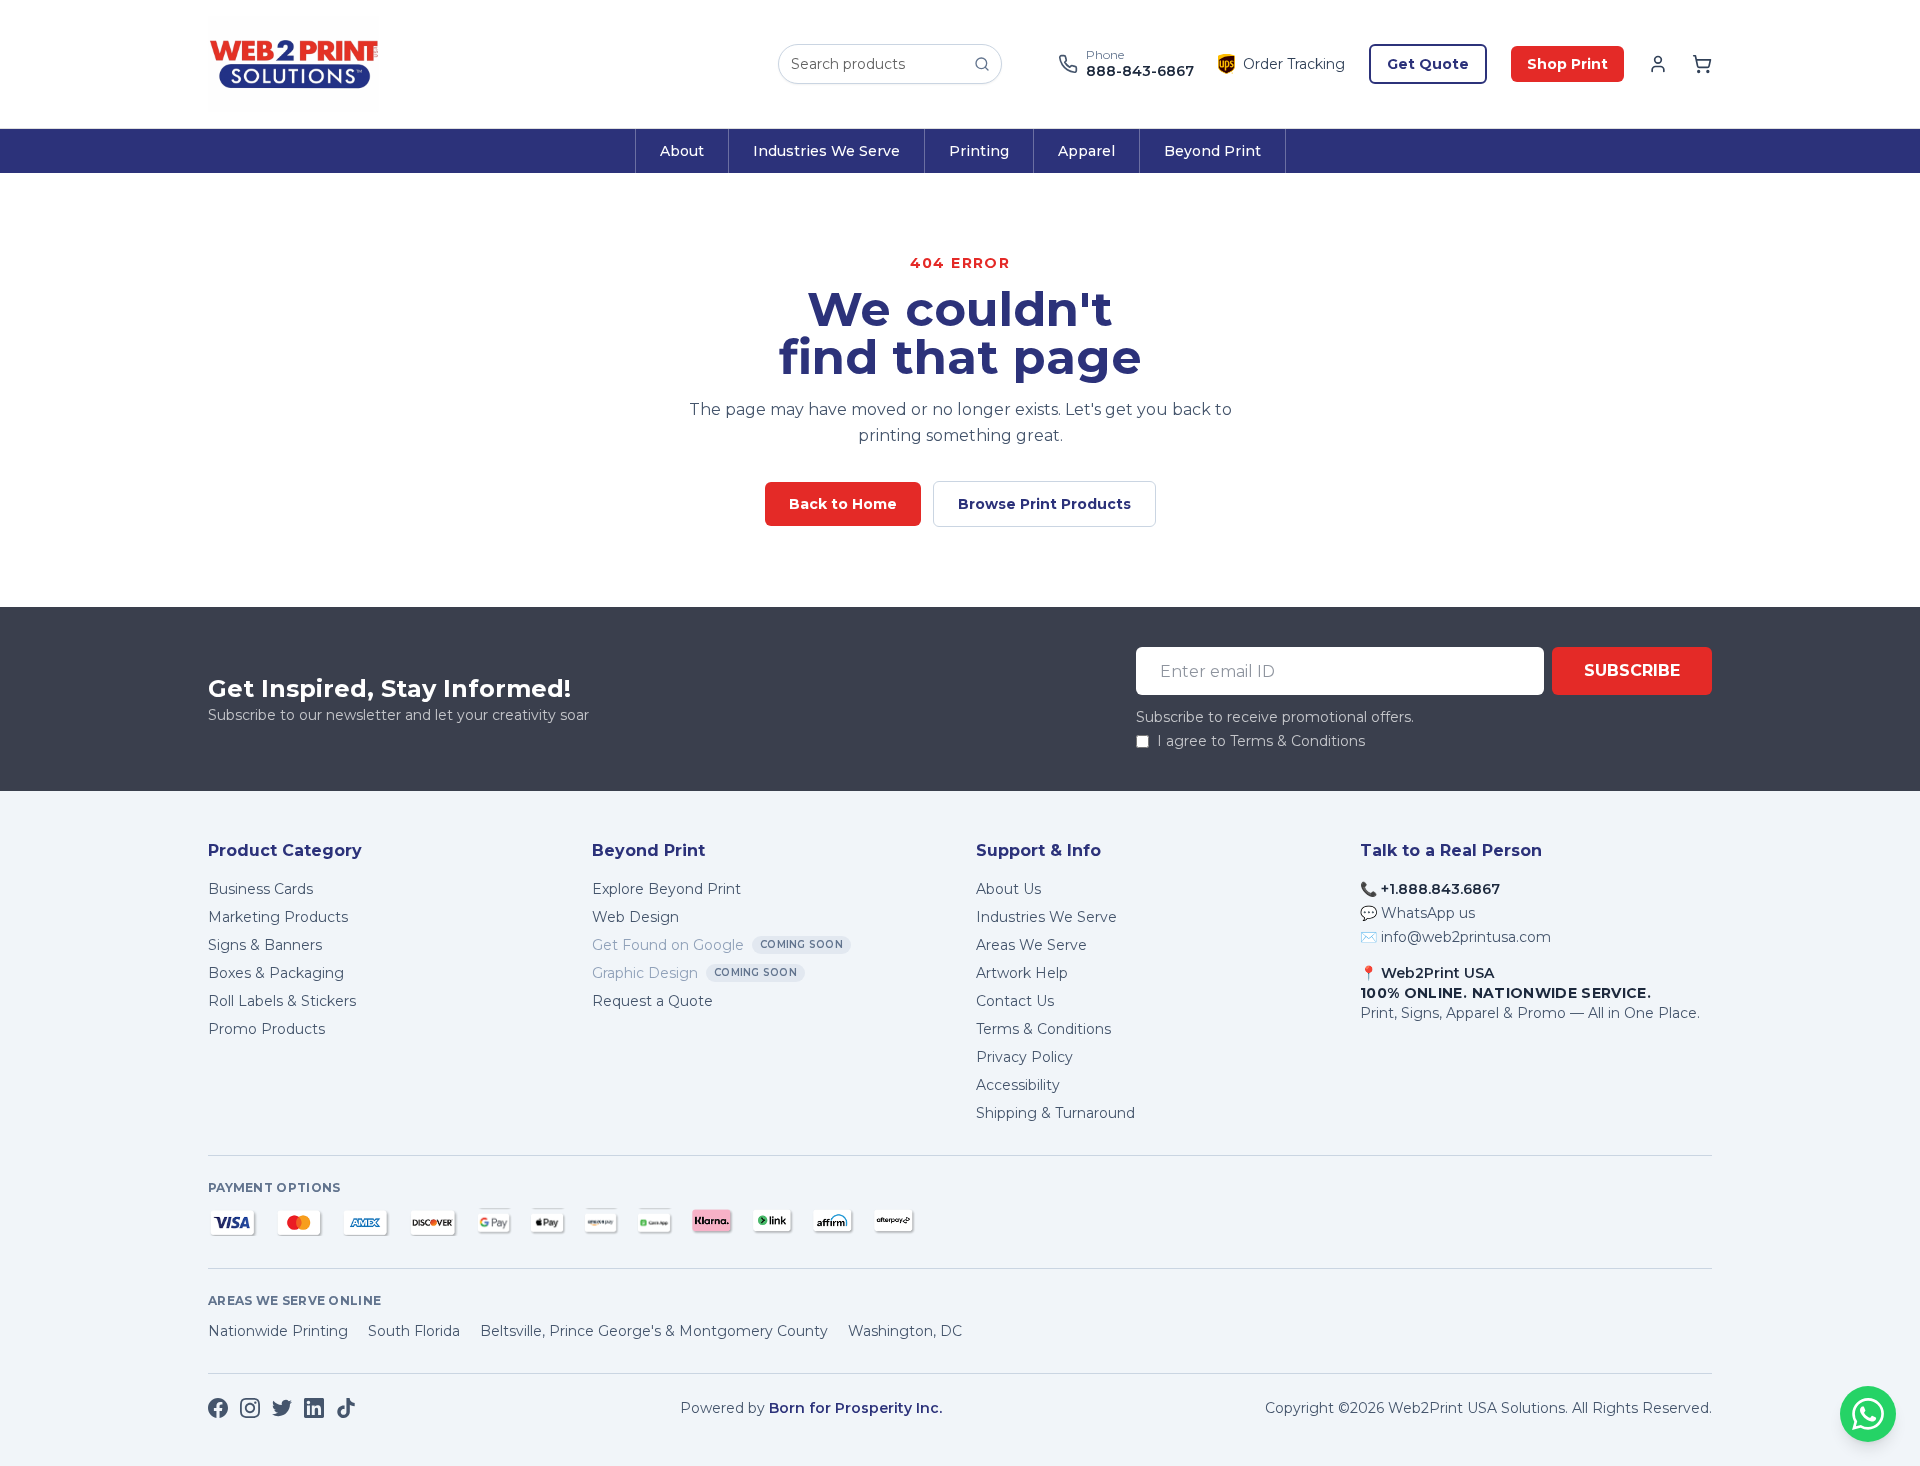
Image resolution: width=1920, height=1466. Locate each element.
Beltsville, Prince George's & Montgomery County (654, 1331)
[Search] (982, 64)
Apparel (1086, 151)
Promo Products (266, 1029)
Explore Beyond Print (666, 889)
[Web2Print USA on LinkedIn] (314, 1408)
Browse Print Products (1044, 504)
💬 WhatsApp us (1417, 913)
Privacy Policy (1024, 1057)
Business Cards (260, 889)
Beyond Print (1212, 151)
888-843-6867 (1140, 71)
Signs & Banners (265, 945)
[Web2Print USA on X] (282, 1408)
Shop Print (1567, 64)
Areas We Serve (1031, 945)
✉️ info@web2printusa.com (1455, 937)
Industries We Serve (826, 151)
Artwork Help (1022, 973)
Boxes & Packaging (276, 973)
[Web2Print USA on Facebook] (218, 1408)
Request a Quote (652, 1001)
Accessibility (1018, 1085)
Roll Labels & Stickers (282, 1001)
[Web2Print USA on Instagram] (250, 1408)
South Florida (414, 1331)
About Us (1008, 889)
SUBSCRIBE (1632, 670)
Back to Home (843, 504)
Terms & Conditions (1043, 1029)
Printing (979, 151)
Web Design (635, 917)
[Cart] (1702, 64)
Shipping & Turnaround (1055, 1113)
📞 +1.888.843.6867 (1430, 889)
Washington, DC (905, 1331)
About (682, 151)
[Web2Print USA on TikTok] (346, 1408)
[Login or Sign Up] (1658, 64)
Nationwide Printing (278, 1331)
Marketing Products (278, 917)
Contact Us (1015, 1001)
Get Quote (1428, 64)
